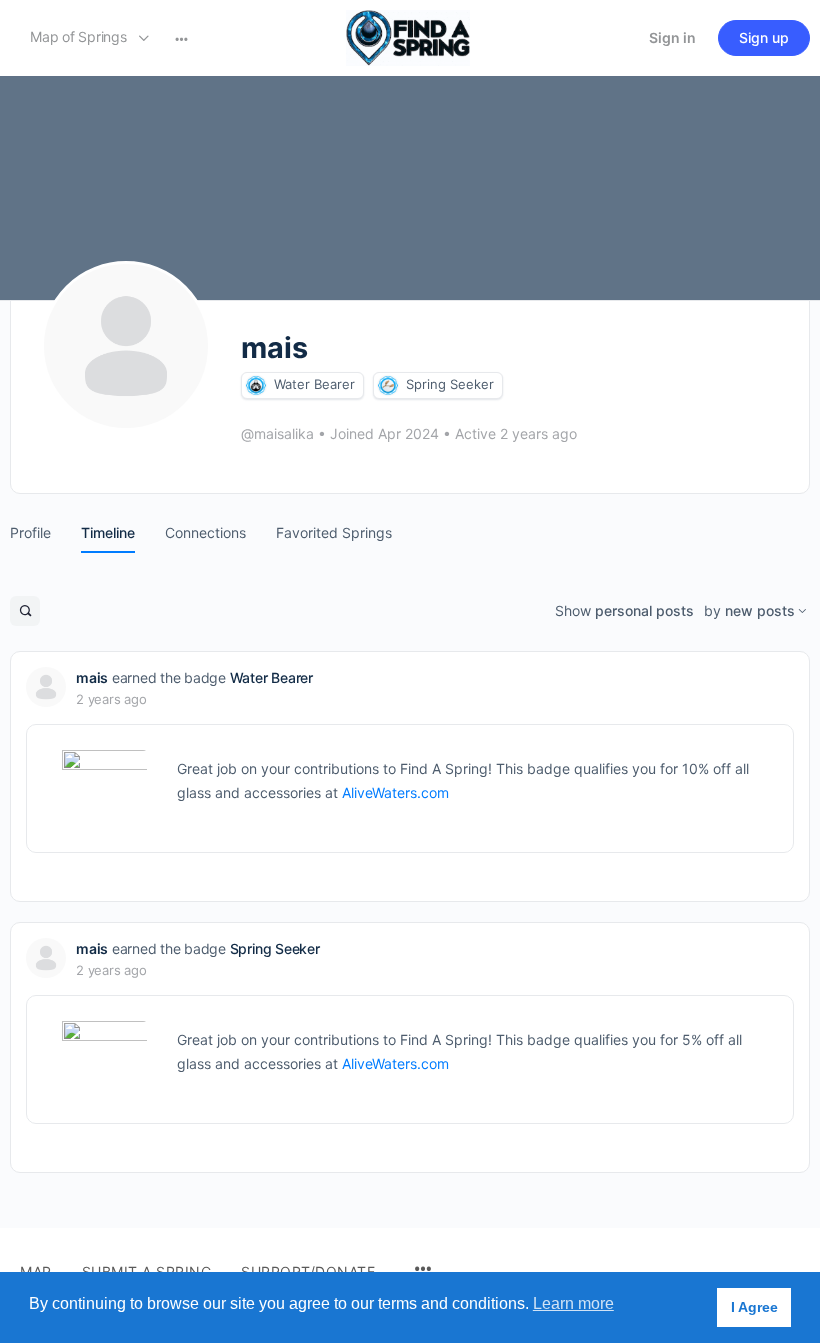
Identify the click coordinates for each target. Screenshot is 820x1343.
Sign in (672, 37)
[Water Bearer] (256, 385)
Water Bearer (314, 384)
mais (92, 677)
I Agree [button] (754, 1307)
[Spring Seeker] (388, 385)
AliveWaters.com (395, 792)
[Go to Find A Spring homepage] (408, 36)
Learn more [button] (573, 1303)
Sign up (764, 37)
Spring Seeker (450, 384)
